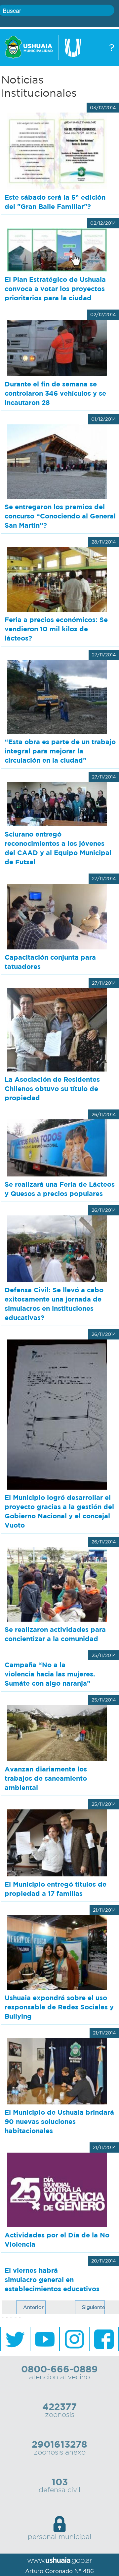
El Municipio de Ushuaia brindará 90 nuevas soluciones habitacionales (59, 2121)
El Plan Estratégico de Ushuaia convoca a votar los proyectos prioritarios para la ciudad (55, 289)
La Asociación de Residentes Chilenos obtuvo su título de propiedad (52, 1089)
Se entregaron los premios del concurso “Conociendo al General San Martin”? (60, 516)
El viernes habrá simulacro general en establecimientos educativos (52, 2279)
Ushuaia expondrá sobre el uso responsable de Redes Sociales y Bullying (59, 2007)
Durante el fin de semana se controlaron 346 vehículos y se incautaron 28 (55, 393)
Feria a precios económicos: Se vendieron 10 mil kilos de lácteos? (56, 629)
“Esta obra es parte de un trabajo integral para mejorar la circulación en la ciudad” (60, 751)
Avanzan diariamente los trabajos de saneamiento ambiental (46, 1778)
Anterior (33, 2307)
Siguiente (93, 2307)
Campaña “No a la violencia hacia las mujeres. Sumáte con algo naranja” (50, 1674)
